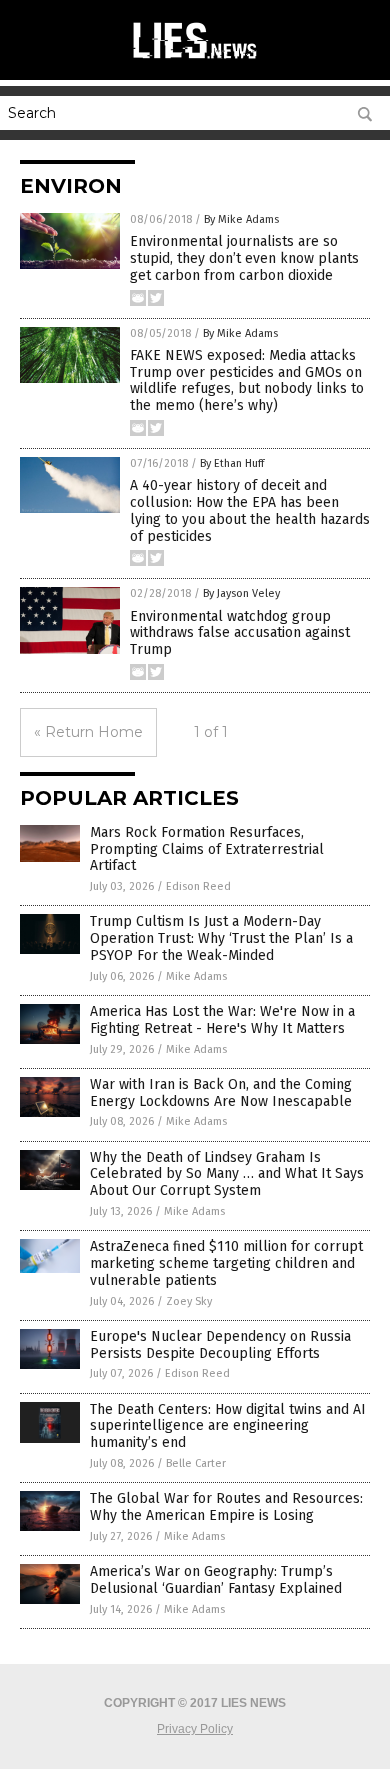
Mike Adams (196, 976)
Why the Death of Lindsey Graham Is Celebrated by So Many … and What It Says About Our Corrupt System (227, 1174)
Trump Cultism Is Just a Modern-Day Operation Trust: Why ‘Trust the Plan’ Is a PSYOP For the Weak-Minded (221, 938)
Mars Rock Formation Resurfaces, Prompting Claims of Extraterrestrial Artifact (207, 849)
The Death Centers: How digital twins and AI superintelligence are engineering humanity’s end (228, 1426)
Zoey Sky (189, 1301)
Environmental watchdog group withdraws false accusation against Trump (240, 633)
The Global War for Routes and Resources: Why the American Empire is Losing (226, 1507)
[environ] (195, 59)
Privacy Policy (195, 1729)
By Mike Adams (241, 219)
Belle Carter (196, 1463)
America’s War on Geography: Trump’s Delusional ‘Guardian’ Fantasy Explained (216, 1580)
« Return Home (88, 732)
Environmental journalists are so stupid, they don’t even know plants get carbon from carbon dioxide (244, 258)
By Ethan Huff (232, 463)
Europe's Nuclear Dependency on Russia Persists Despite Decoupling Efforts (220, 1345)
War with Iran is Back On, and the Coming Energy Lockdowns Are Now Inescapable (221, 1093)
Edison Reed (198, 886)
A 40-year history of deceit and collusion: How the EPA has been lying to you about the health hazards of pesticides (250, 510)
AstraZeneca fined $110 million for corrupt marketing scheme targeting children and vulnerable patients (226, 1263)
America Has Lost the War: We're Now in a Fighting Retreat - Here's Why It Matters (222, 1020)
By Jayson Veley (241, 593)
